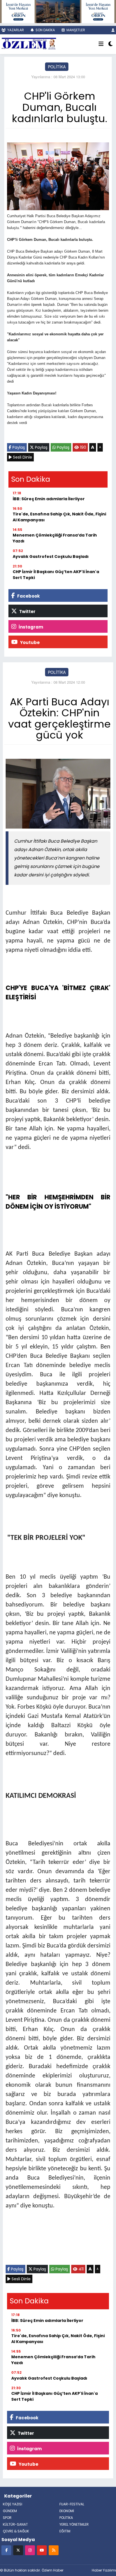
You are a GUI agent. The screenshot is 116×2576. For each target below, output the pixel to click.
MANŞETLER (75, 30)
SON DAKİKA (45, 30)
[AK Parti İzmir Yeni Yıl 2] (58, 11)
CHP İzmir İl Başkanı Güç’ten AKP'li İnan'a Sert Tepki (56, 575)
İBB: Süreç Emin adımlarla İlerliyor (49, 499)
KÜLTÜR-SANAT (15, 2524)
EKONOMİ (67, 2511)
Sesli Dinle (22, 457)
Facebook (28, 596)
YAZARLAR (15, 30)
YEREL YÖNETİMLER (74, 2524)
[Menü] (101, 44)
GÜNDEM (10, 2511)
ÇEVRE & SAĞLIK (16, 2531)
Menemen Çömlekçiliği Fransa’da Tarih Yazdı (55, 538)
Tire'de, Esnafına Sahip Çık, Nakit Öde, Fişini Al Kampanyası (59, 517)
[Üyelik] (113, 30)
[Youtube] (42, 2550)
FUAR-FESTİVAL (72, 2504)
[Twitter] (18, 2550)
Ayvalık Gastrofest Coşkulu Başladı (51, 557)
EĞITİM (65, 2531)
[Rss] (54, 2550)
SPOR (7, 2518)
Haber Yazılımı (104, 2570)
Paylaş (18, 447)
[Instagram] (30, 2550)
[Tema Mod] (111, 44)
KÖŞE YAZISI (13, 2504)
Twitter (27, 612)
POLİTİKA (57, 67)
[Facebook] (6, 2550)
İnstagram (30, 627)
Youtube (29, 642)
